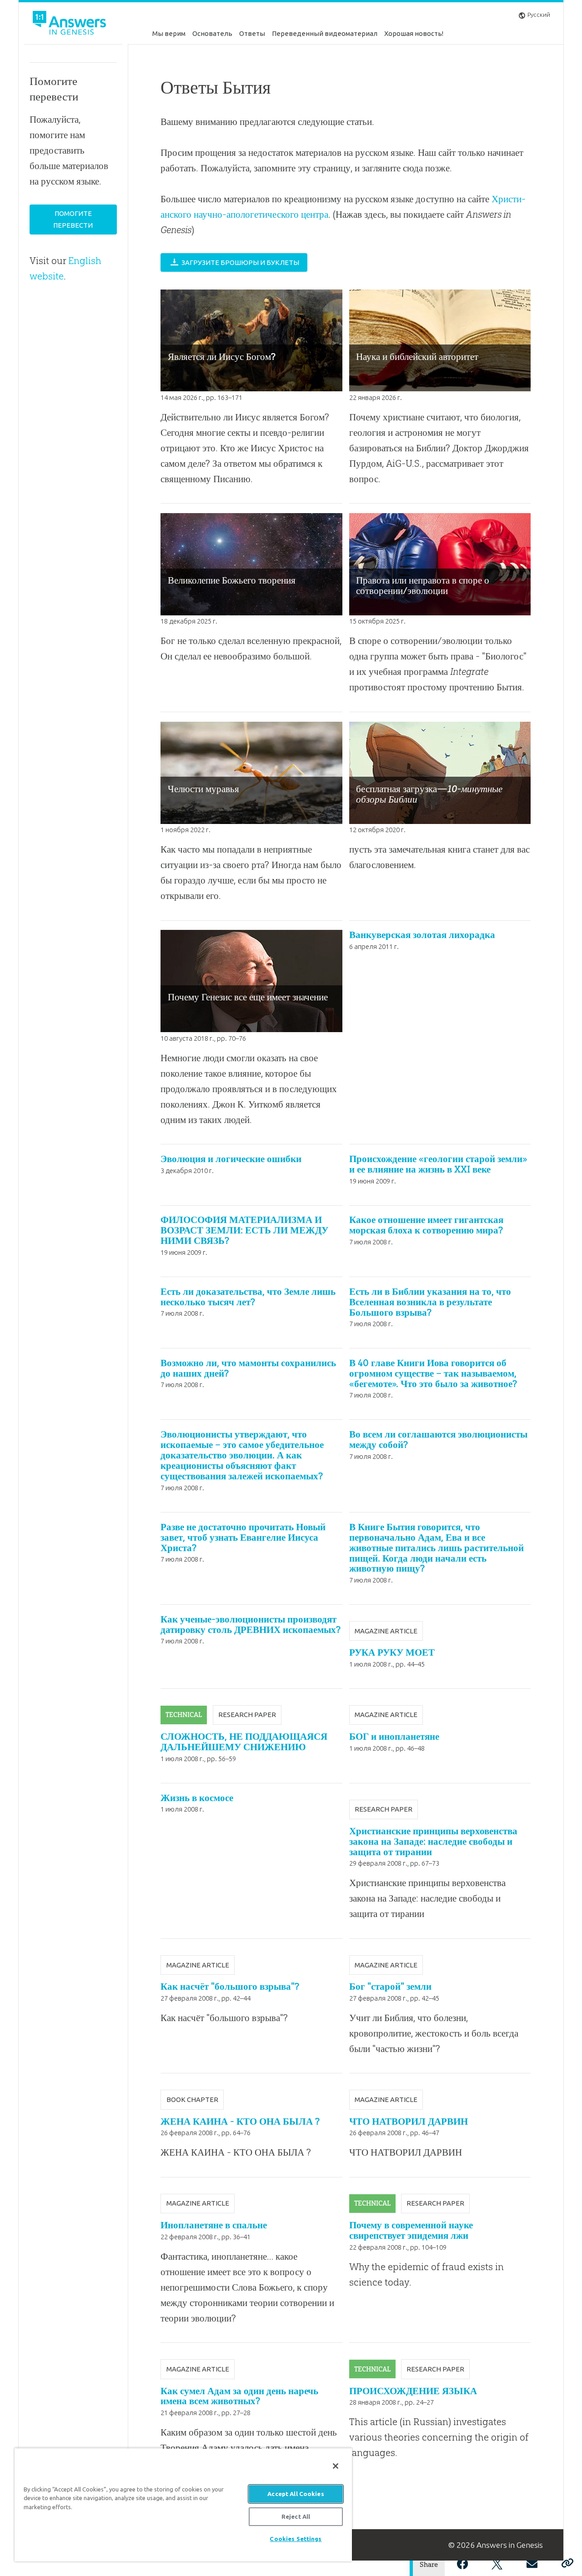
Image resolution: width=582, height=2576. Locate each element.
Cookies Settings (296, 2539)
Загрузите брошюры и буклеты (240, 262)
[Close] (336, 2466)
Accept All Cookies (296, 2494)
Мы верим (169, 33)
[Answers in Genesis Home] (70, 24)
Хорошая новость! (414, 33)
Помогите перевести (73, 219)
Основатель (212, 33)
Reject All (296, 2516)
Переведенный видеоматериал (325, 33)
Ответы (252, 33)
